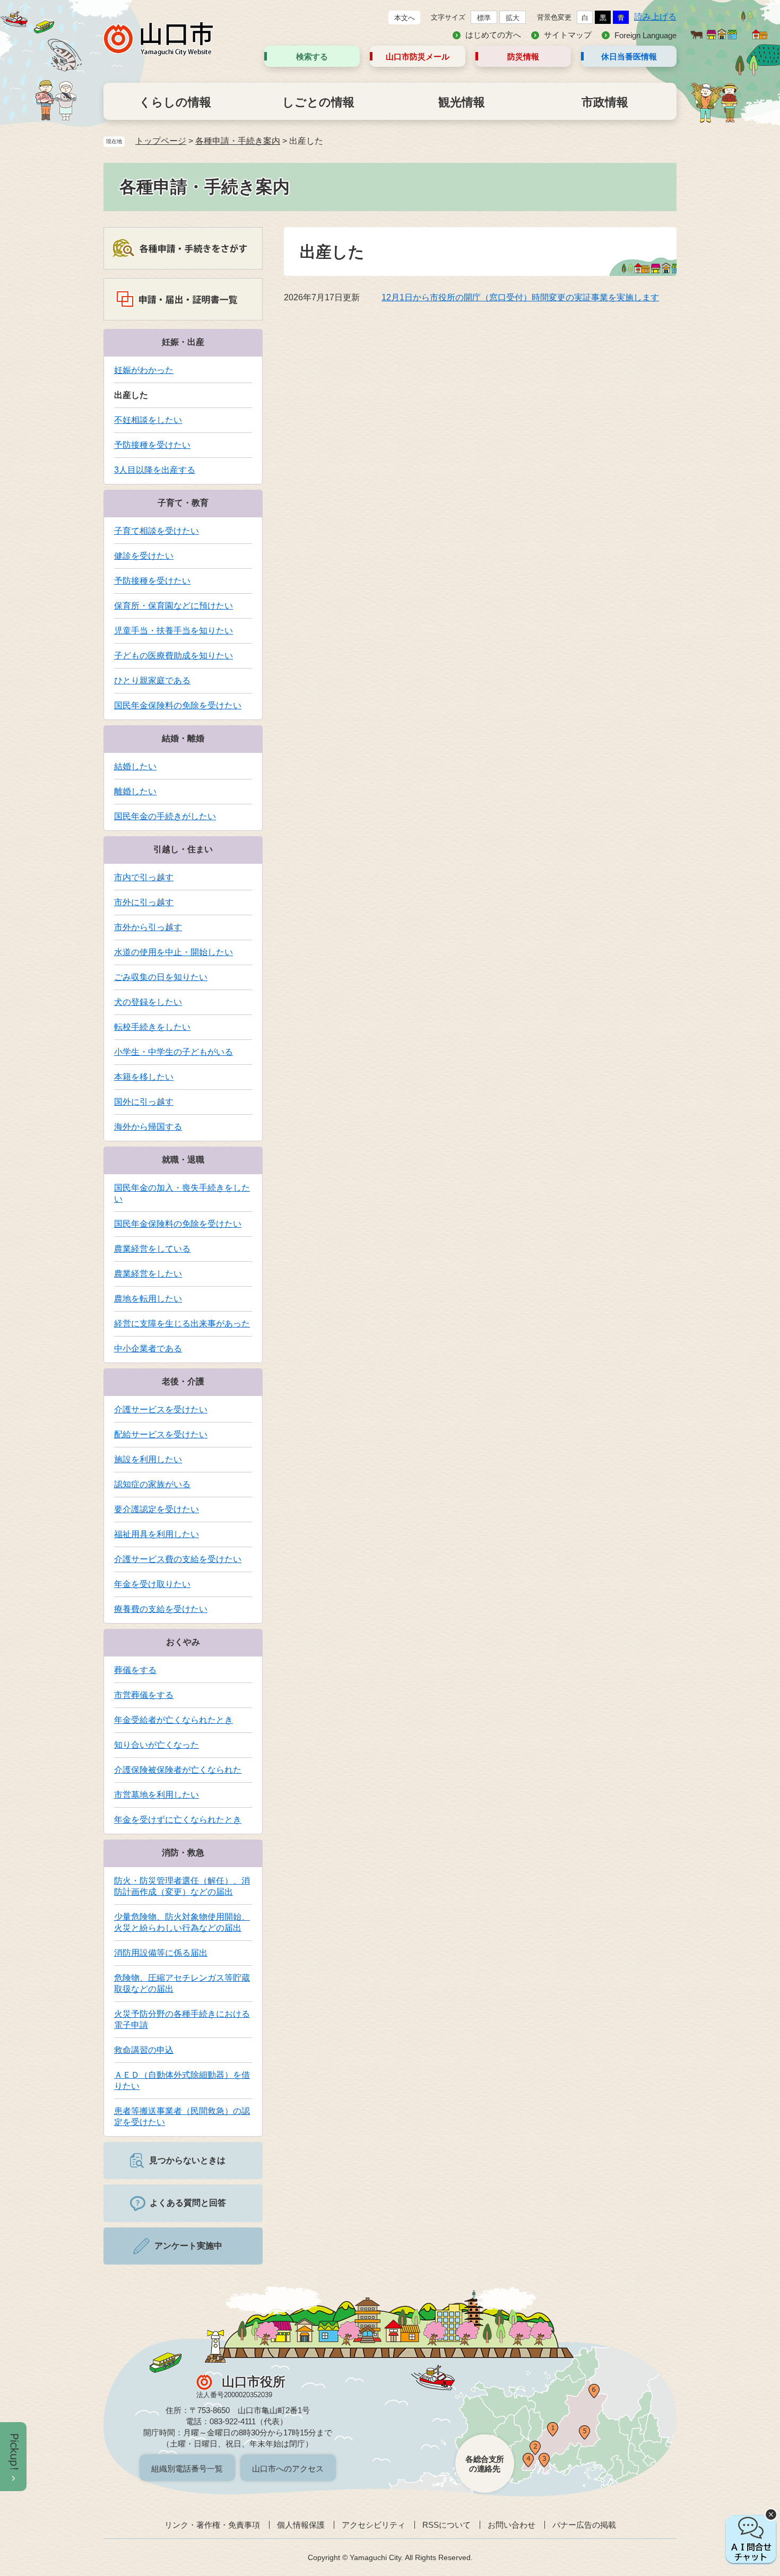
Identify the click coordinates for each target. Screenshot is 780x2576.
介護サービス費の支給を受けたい (178, 1559)
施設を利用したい (148, 1459)
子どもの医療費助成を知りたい (174, 656)
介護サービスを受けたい (161, 1410)
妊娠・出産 (183, 342)
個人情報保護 (301, 2525)
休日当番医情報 (629, 57)
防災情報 (523, 57)
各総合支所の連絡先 (485, 2464)
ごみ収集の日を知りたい (161, 977)
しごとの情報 (318, 102)
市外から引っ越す (148, 927)
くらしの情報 (175, 102)
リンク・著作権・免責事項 (212, 2525)
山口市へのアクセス (288, 2469)
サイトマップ (568, 35)
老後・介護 (183, 1381)
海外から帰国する (148, 1127)
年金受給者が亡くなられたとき (174, 1720)
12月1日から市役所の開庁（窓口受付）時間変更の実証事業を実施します (520, 297)
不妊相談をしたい (148, 420)
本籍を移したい (144, 1077)
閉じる (771, 2514)
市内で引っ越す (144, 877)
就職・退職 (183, 1160)
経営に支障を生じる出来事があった (182, 1324)
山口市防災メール (418, 57)
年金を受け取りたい (152, 1584)
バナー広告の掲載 (584, 2525)
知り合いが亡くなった (157, 1745)
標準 (484, 18)
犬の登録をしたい (148, 1002)
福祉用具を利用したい (157, 1534)
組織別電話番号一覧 (187, 2469)
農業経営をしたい (148, 1274)
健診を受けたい (144, 556)
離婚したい (135, 791)
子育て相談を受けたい (157, 531)
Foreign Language (645, 35)
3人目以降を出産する (155, 470)
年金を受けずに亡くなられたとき (178, 1820)
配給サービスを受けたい (161, 1434)
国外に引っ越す (144, 1102)
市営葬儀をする (144, 1695)
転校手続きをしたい (152, 1027)
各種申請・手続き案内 (238, 141)
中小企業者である (148, 1348)
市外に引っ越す (144, 902)
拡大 (513, 18)
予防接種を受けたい (152, 445)
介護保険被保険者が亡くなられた (178, 1770)
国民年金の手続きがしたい (165, 816)
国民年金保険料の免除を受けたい (178, 705)
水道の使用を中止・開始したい (174, 952)
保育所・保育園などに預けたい (174, 606)
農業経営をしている (152, 1249)
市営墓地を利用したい (157, 1795)
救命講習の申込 (144, 2050)
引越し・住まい (183, 849)
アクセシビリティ (374, 2525)
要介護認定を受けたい (157, 1509)
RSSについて (447, 2525)
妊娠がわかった (144, 370)
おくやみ (183, 1642)
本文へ (405, 18)
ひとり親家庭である (152, 680)
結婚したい (135, 766)
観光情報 (462, 102)
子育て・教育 (183, 503)
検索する (312, 57)
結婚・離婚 (183, 738)
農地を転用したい (148, 1299)
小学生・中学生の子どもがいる (174, 1052)
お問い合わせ (512, 2525)
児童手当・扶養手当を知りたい (174, 631)
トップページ (161, 141)
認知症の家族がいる (152, 1484)
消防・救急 (183, 1853)
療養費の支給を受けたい (161, 1609)
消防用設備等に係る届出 (161, 1953)
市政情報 (605, 102)
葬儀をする (135, 1670)
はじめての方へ (493, 35)
